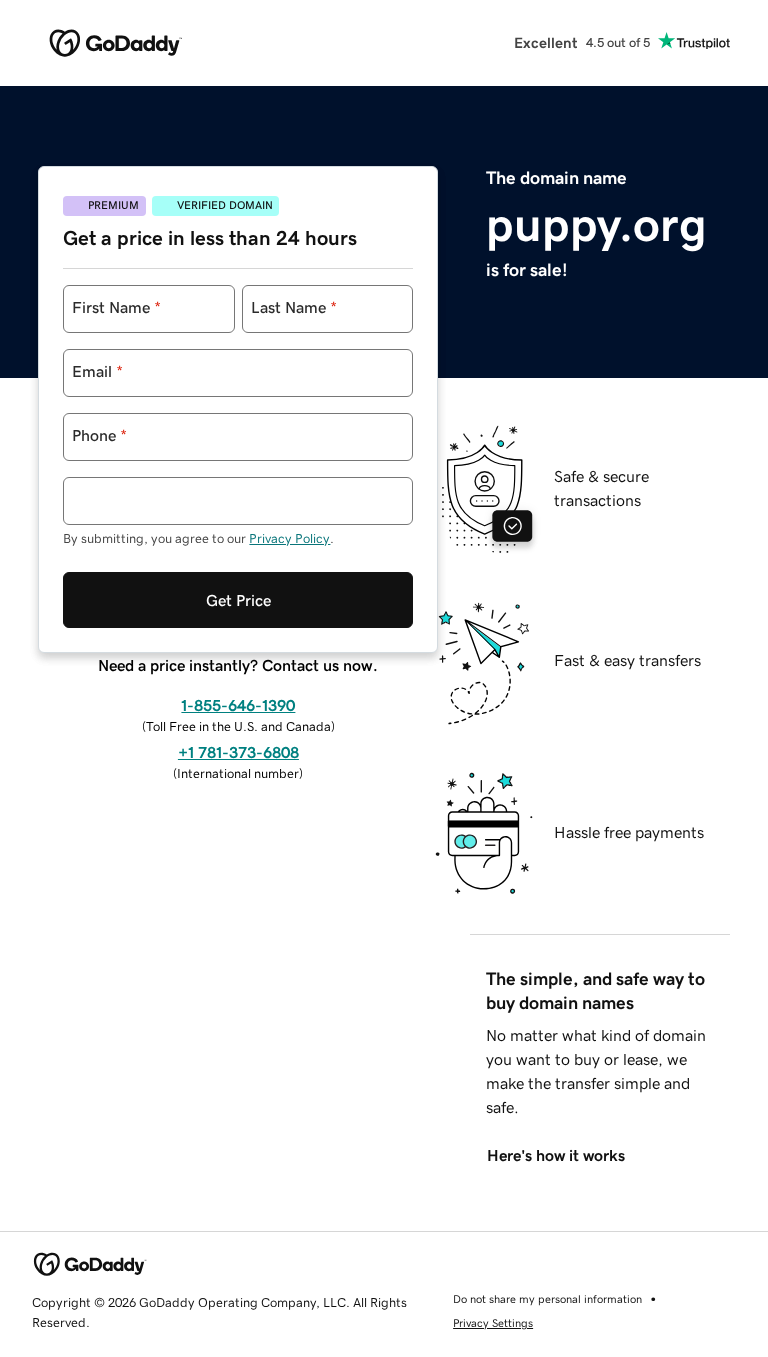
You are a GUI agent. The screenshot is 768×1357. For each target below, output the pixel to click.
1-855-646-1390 (238, 705)
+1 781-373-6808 (238, 752)
